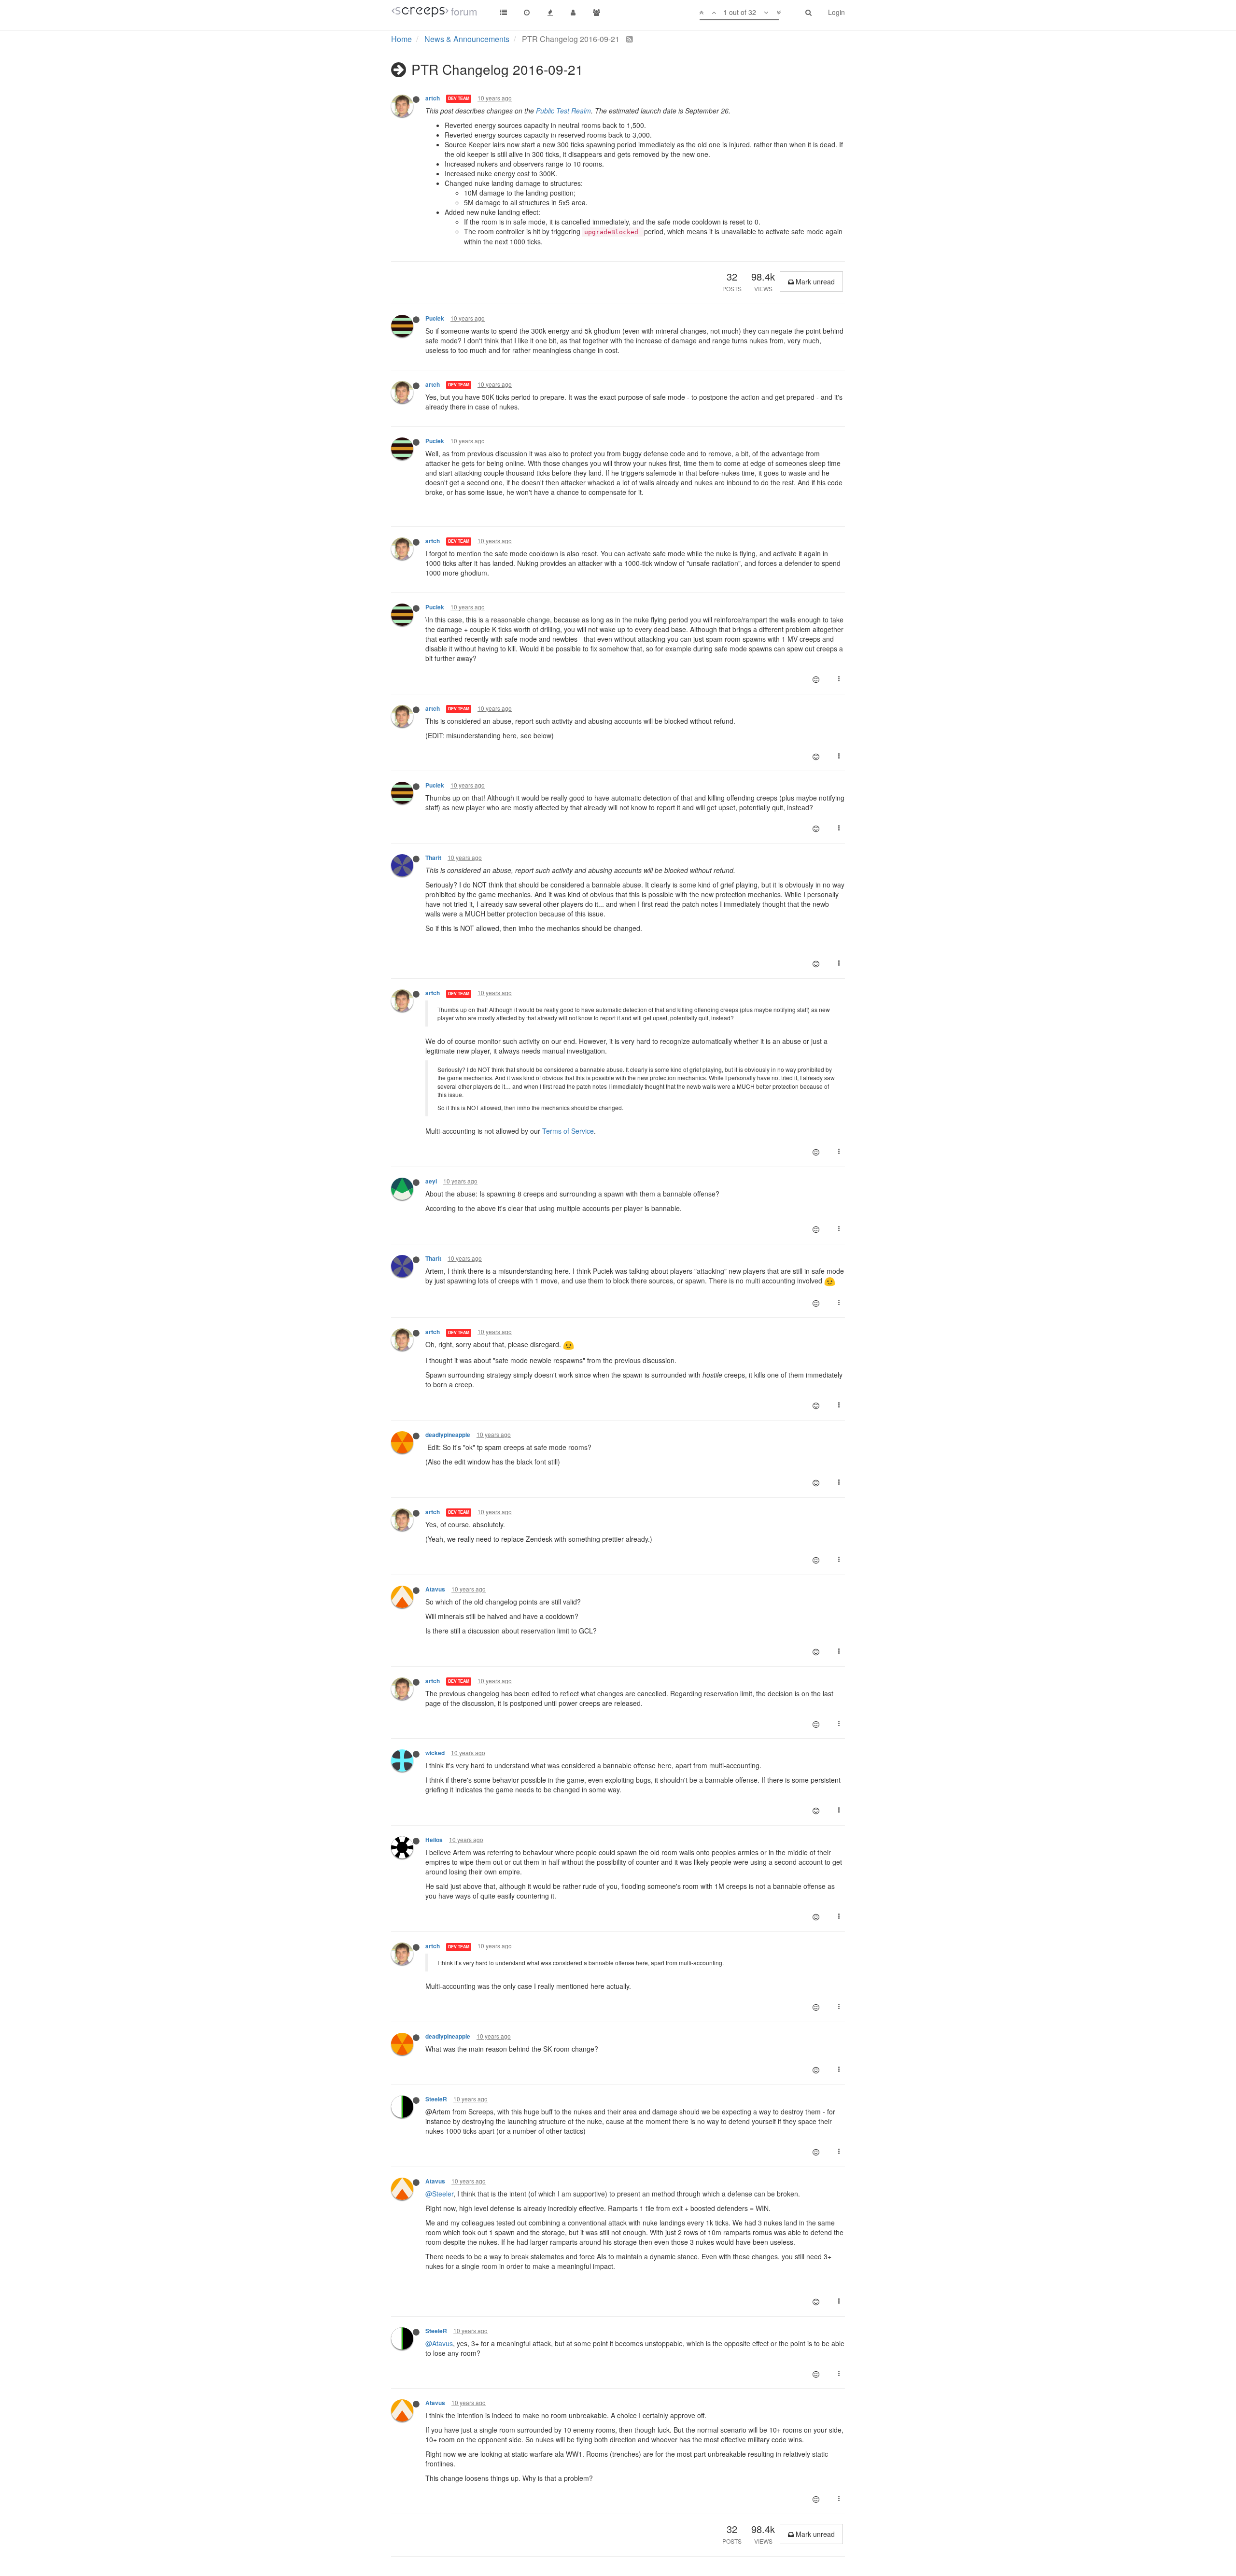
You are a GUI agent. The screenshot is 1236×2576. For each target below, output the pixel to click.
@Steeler (439, 2194)
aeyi (431, 1181)
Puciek (435, 318)
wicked (435, 1753)
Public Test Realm (563, 111)
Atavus (435, 1589)
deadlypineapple (448, 1435)
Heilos (434, 1840)
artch (433, 98)
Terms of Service (568, 1131)
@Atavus (439, 2343)
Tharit (433, 858)
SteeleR (436, 2099)
